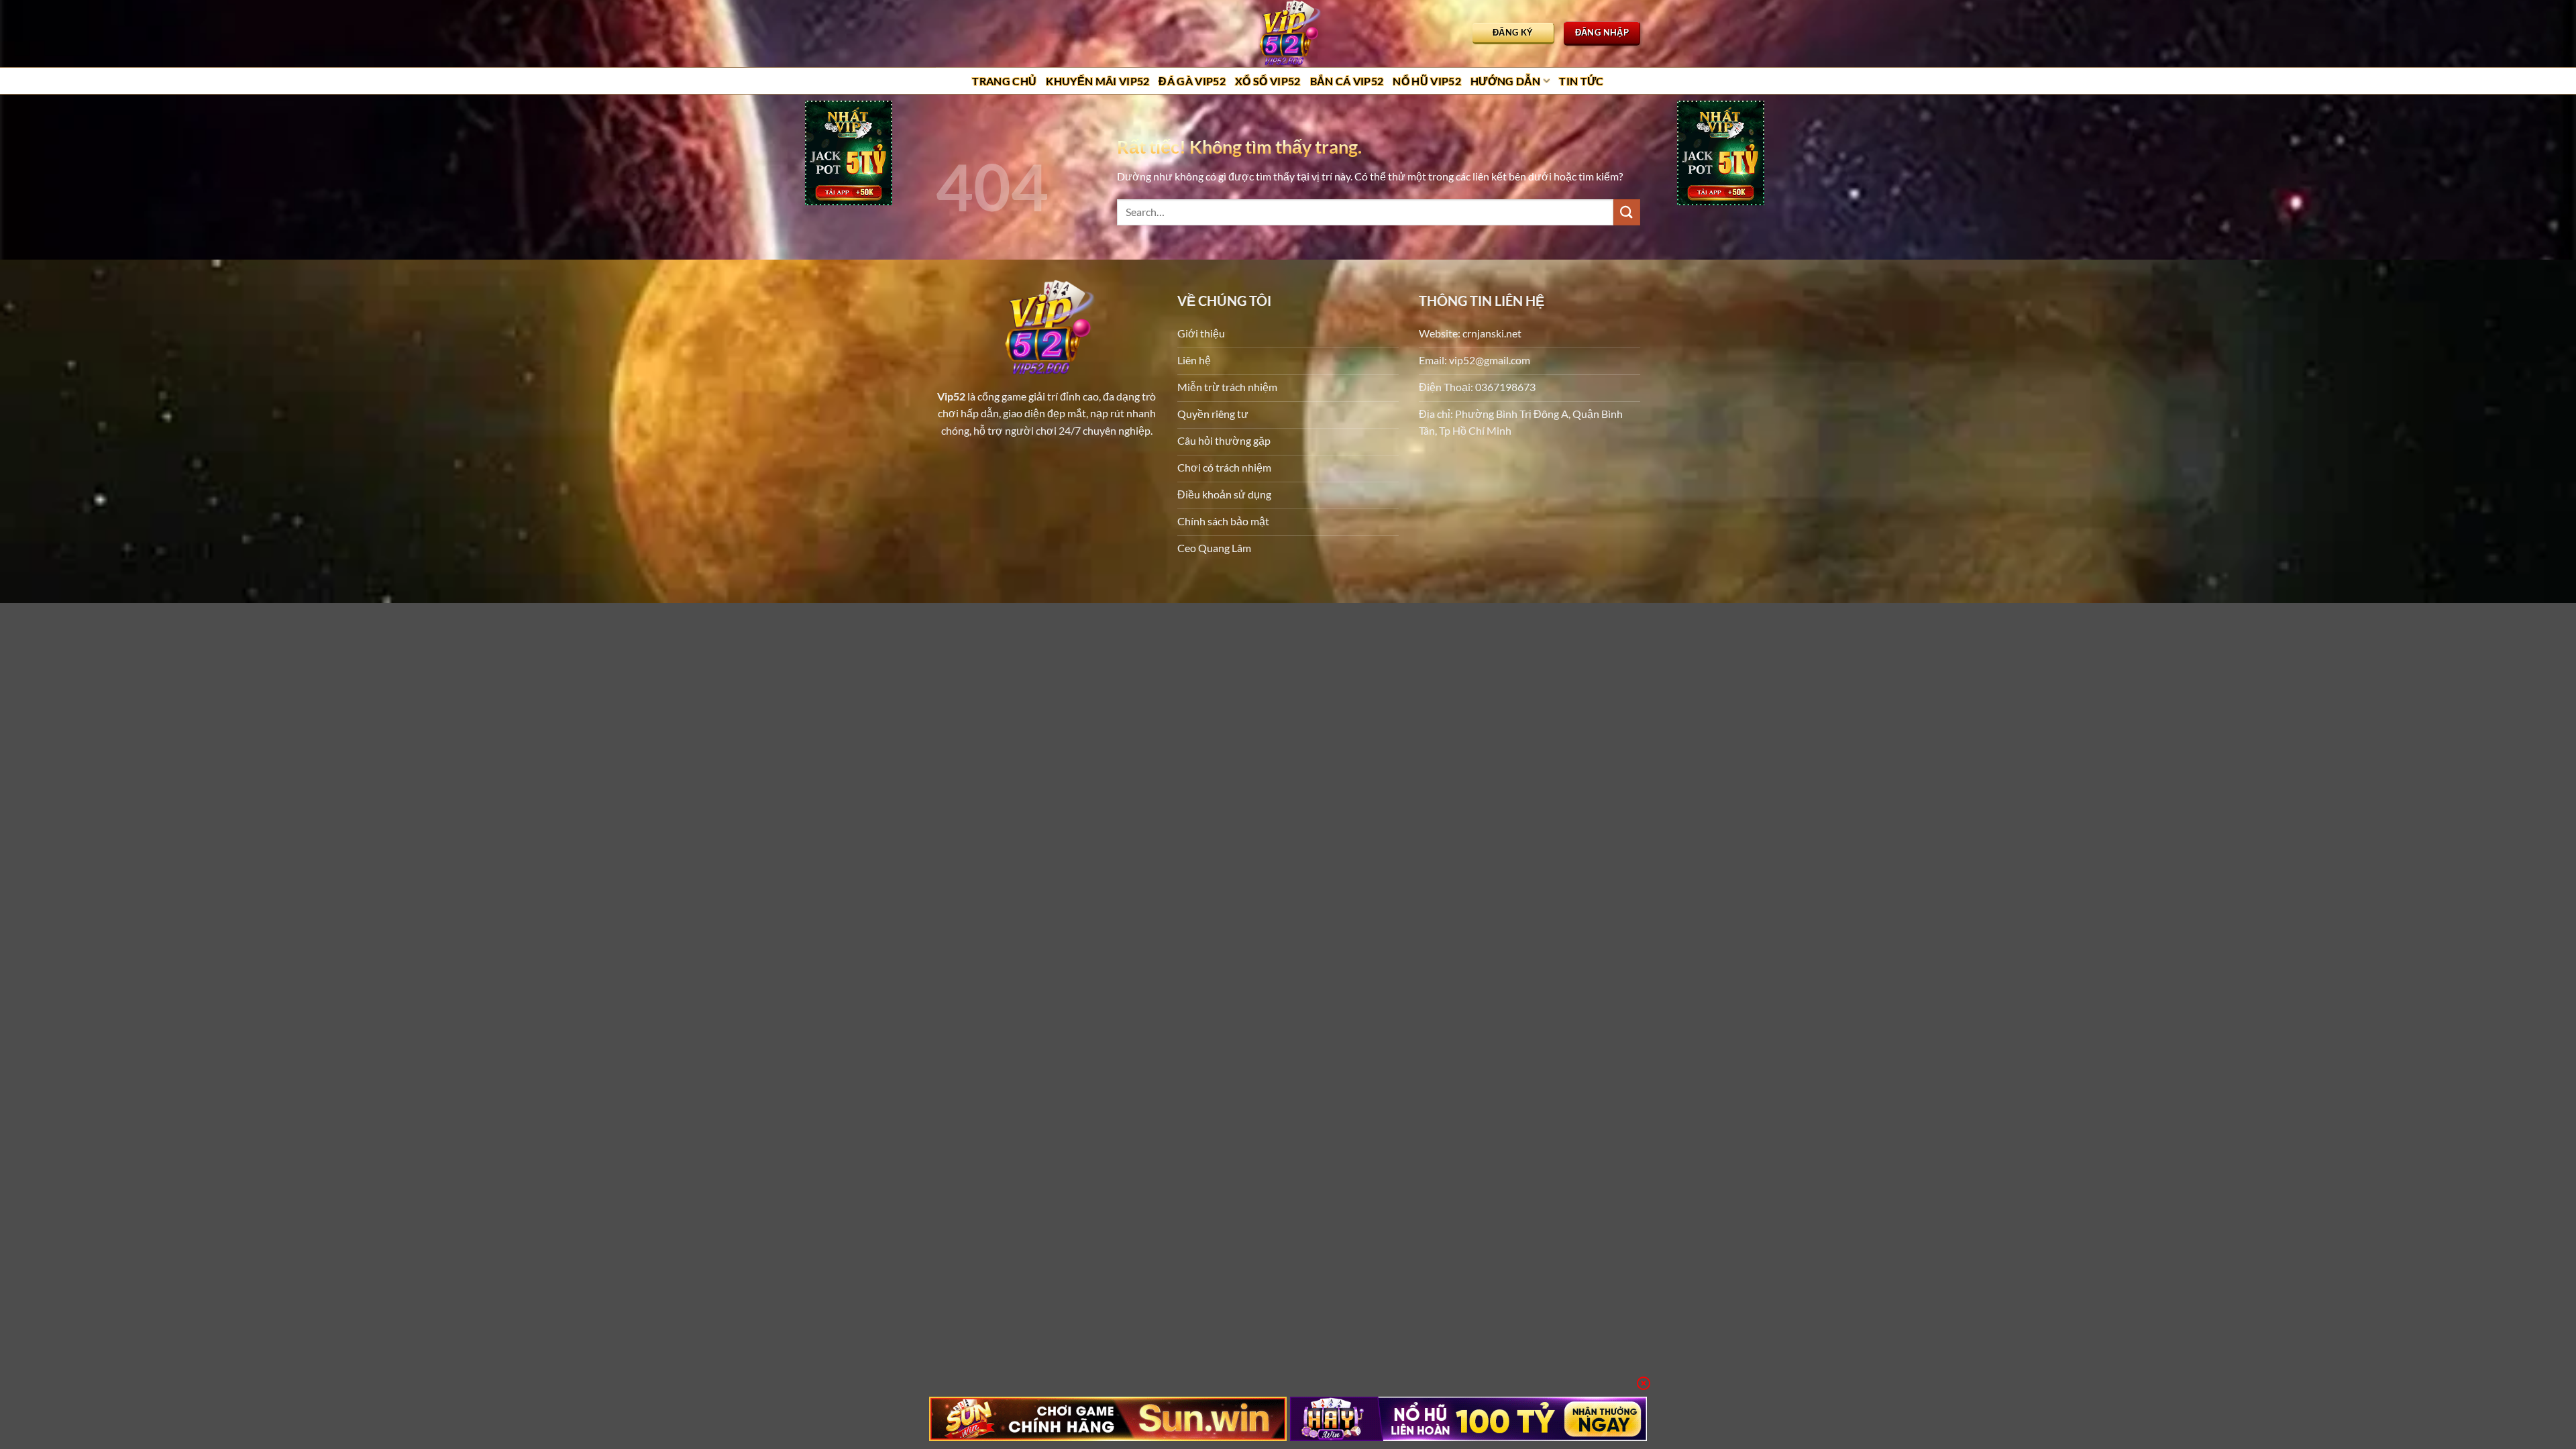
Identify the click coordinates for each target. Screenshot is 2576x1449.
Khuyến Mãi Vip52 (1097, 81)
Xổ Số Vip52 (1268, 81)
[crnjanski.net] (1288, 34)
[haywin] (1469, 1419)
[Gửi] (1627, 212)
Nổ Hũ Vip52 (1427, 81)
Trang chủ (1004, 81)
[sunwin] (1108, 1419)
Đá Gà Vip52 (1192, 81)
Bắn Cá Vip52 (1347, 81)
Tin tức (1581, 81)
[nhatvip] (849, 155)
